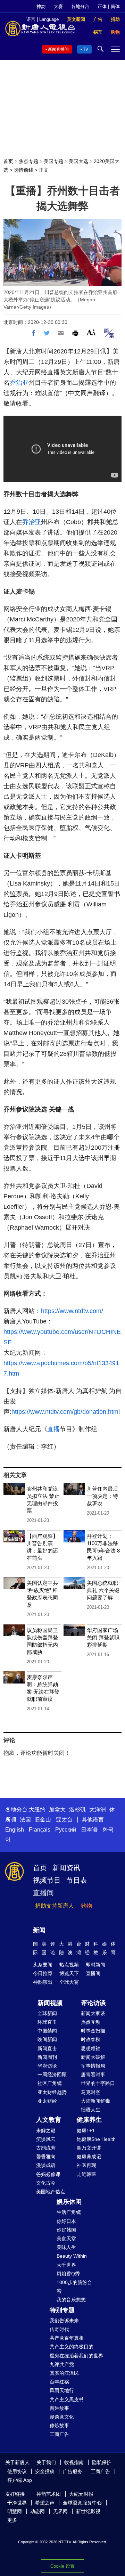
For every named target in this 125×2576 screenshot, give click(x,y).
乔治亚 (19, 383)
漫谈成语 (46, 2165)
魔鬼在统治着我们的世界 (76, 2356)
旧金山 (43, 1820)
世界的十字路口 (98, 2083)
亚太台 (64, 1820)
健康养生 (89, 2120)
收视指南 (74, 2462)
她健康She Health (96, 2139)
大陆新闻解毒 (95, 2101)
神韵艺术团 (49, 2494)
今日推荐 (43, 1973)
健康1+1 (86, 2130)
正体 (102, 6)
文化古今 (46, 2183)
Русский (66, 1830)
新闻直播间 (58, 49)
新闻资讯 (66, 1868)
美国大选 (78, 161)
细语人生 (91, 2110)
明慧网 (15, 2511)
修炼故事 (59, 2426)
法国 (25, 1820)
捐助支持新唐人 (55, 1906)
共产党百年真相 (67, 2338)
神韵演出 (43, 1982)
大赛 (58, 6)
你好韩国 (66, 2230)
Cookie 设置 (62, 2566)
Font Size (91, 332)
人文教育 (49, 2120)
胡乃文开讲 (89, 2148)
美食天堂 (66, 2239)
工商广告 (59, 2434)
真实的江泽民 (64, 2373)
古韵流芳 (46, 2148)
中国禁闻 (47, 2031)
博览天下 (69, 1973)
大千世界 (66, 2265)
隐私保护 (102, 2462)
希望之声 (45, 2503)
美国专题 (53, 161)
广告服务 (73, 2471)
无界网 (60, 2511)
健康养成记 (89, 2157)
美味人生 (66, 2247)
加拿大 (57, 1809)
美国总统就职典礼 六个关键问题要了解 (103, 1590)
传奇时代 (59, 2329)
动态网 (37, 2511)
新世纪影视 (88, 2511)
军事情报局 (93, 2066)
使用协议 (17, 2471)
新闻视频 (50, 2003)
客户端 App (20, 2480)
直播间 (43, 1893)
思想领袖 (91, 2048)
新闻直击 (47, 2048)
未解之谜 (46, 2130)
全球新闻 (47, 2013)
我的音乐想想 (71, 2300)
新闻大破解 (93, 2057)
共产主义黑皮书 (67, 2399)
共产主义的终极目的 (72, 2347)
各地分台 (80, 6)
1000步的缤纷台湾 (74, 2287)
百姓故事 (59, 2408)
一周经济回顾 (52, 2074)
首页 (8, 161)
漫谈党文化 (62, 2417)
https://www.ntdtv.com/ (72, 1311)
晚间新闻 (47, 2039)
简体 (115, 6)
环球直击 (47, 2022)
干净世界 (17, 2503)
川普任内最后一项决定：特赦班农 (102, 1496)
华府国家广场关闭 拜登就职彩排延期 (103, 1637)
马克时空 (91, 2092)
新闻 (39, 1930)
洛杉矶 (77, 1809)
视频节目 (47, 1880)
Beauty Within (72, 2256)
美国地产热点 (51, 2192)
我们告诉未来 (64, 2321)
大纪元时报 (81, 2494)
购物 (86, 1906)
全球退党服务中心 (82, 2503)
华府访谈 (47, 2066)
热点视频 (69, 1965)
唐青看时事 (93, 2074)
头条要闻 (43, 1965)
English (15, 1830)
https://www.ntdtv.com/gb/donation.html (66, 1412)
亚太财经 (47, 2101)
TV (86, 49)
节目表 (77, 1880)
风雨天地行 (62, 2390)
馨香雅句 (46, 2157)
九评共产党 (62, 2364)
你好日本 (66, 2221)
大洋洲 (98, 1809)
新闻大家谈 (93, 2013)
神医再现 (86, 2165)
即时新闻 (95, 1965)
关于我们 (46, 2462)
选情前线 (24, 170)
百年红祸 (59, 2382)
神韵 (41, 6)
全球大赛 (69, 1982)
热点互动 (91, 2022)
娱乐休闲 (69, 2202)
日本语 (89, 1830)
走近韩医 (86, 2174)
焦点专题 (28, 161)
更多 (12, 2520)
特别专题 (62, 2310)
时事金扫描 (93, 2031)
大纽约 (37, 1809)
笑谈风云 (46, 2139)
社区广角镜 (50, 2083)
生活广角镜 (69, 2212)
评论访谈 (93, 2003)
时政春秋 (91, 2039)
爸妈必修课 (48, 2174)
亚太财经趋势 (52, 2092)
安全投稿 (45, 2471)
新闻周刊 (47, 2057)
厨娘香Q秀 (68, 2274)
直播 (53, 1429)
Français (40, 1830)
